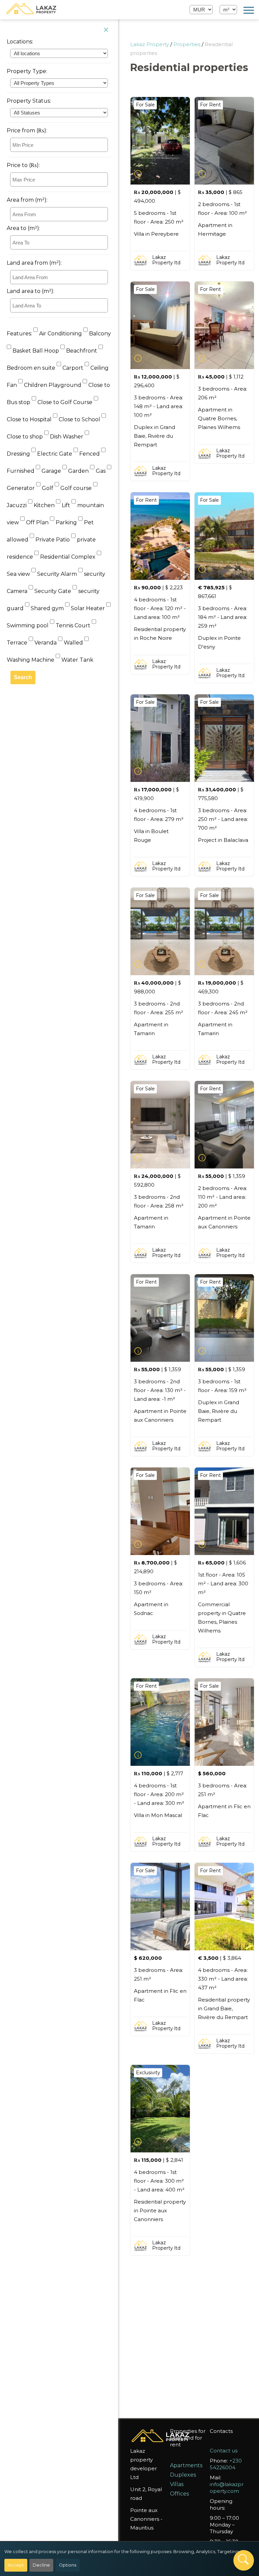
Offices (179, 2494)
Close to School (79, 419)
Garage (51, 471)
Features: (19, 334)
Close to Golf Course (65, 402)
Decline (41, 2565)
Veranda (46, 643)
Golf (48, 488)
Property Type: (27, 71)
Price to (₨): (23, 165)
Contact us (224, 2451)
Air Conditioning (61, 334)
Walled (73, 643)
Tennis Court (73, 625)
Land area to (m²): (31, 291)
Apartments (186, 2465)
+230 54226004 (226, 2464)
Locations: (20, 42)
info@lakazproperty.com (227, 2488)
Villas (177, 2484)
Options (68, 2565)
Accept (16, 2565)
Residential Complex (68, 557)
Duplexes (183, 2475)
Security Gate (53, 591)
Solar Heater (88, 608)
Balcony (99, 334)
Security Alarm (57, 574)
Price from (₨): (27, 130)
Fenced (90, 454)
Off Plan (37, 522)
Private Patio (53, 540)
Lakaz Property (150, 44)
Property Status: (29, 101)
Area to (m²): (23, 228)
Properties (187, 44)
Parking (66, 522)
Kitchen (44, 505)
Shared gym (47, 608)
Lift (66, 505)
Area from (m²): (27, 200)
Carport (73, 368)
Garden (78, 471)
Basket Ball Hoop (36, 351)
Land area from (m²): (34, 263)
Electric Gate (55, 454)
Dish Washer (67, 437)
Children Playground (53, 385)
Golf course (76, 488)
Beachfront (82, 351)
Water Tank (77, 660)
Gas (101, 471)
